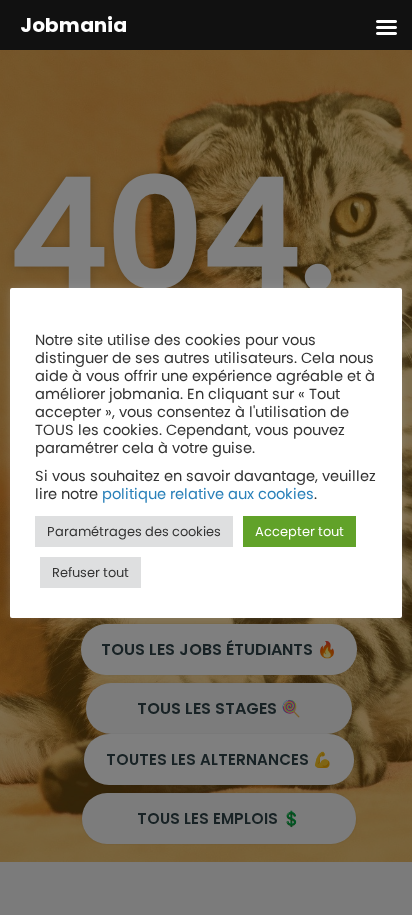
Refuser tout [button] (90, 572)
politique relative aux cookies (208, 494)
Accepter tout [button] (299, 531)
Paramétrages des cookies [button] (134, 531)
